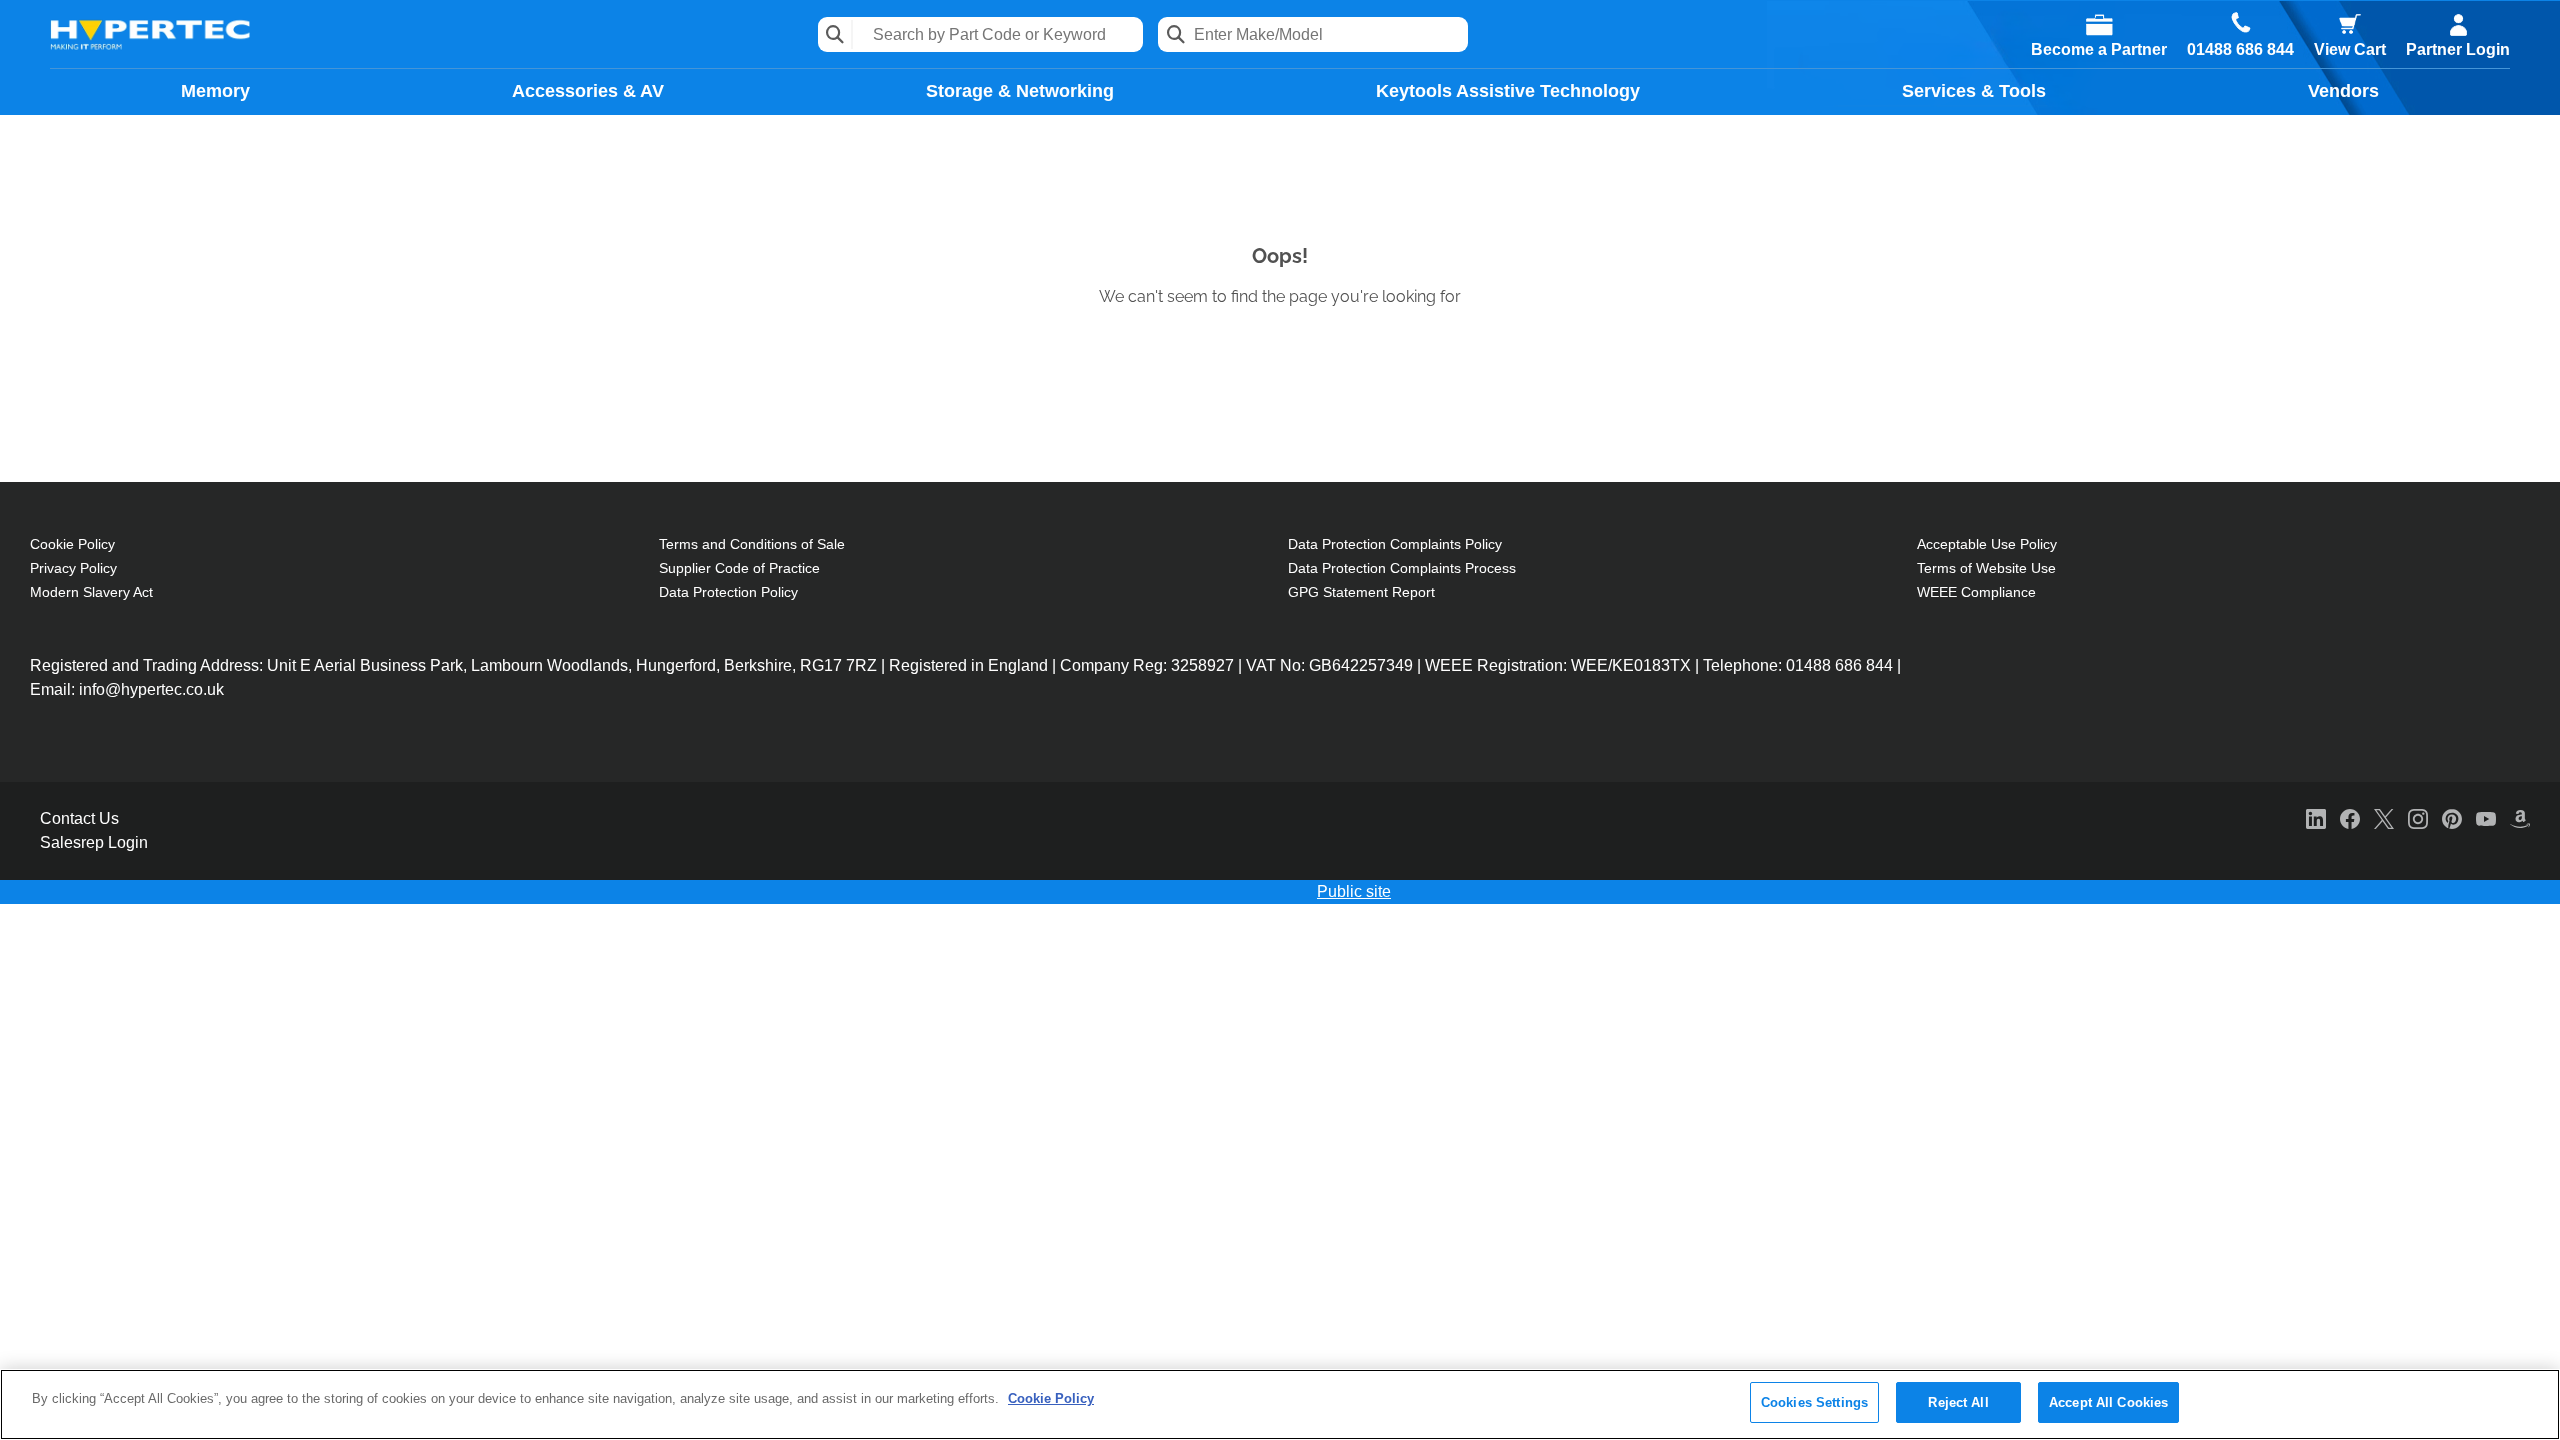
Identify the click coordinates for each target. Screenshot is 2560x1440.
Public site (1354, 891)
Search (835, 34)
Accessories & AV (588, 91)
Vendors (2343, 91)
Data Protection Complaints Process (1402, 568)
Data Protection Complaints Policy (1395, 544)
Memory (215, 91)
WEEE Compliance (1976, 592)
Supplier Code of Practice (739, 568)
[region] (1280, 1404)
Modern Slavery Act (91, 592)
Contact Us (79, 818)
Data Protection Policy (728, 592)
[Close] (2528, 1403)
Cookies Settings (1814, 1402)
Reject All (1958, 1402)
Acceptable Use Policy (1987, 544)
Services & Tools (1974, 91)
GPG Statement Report (1361, 592)
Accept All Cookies (2108, 1402)
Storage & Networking (1020, 91)
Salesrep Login (94, 842)
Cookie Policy (72, 544)
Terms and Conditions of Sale (752, 544)
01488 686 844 (2240, 50)
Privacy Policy (73, 568)
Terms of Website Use (1986, 568)
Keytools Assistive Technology (1508, 91)
